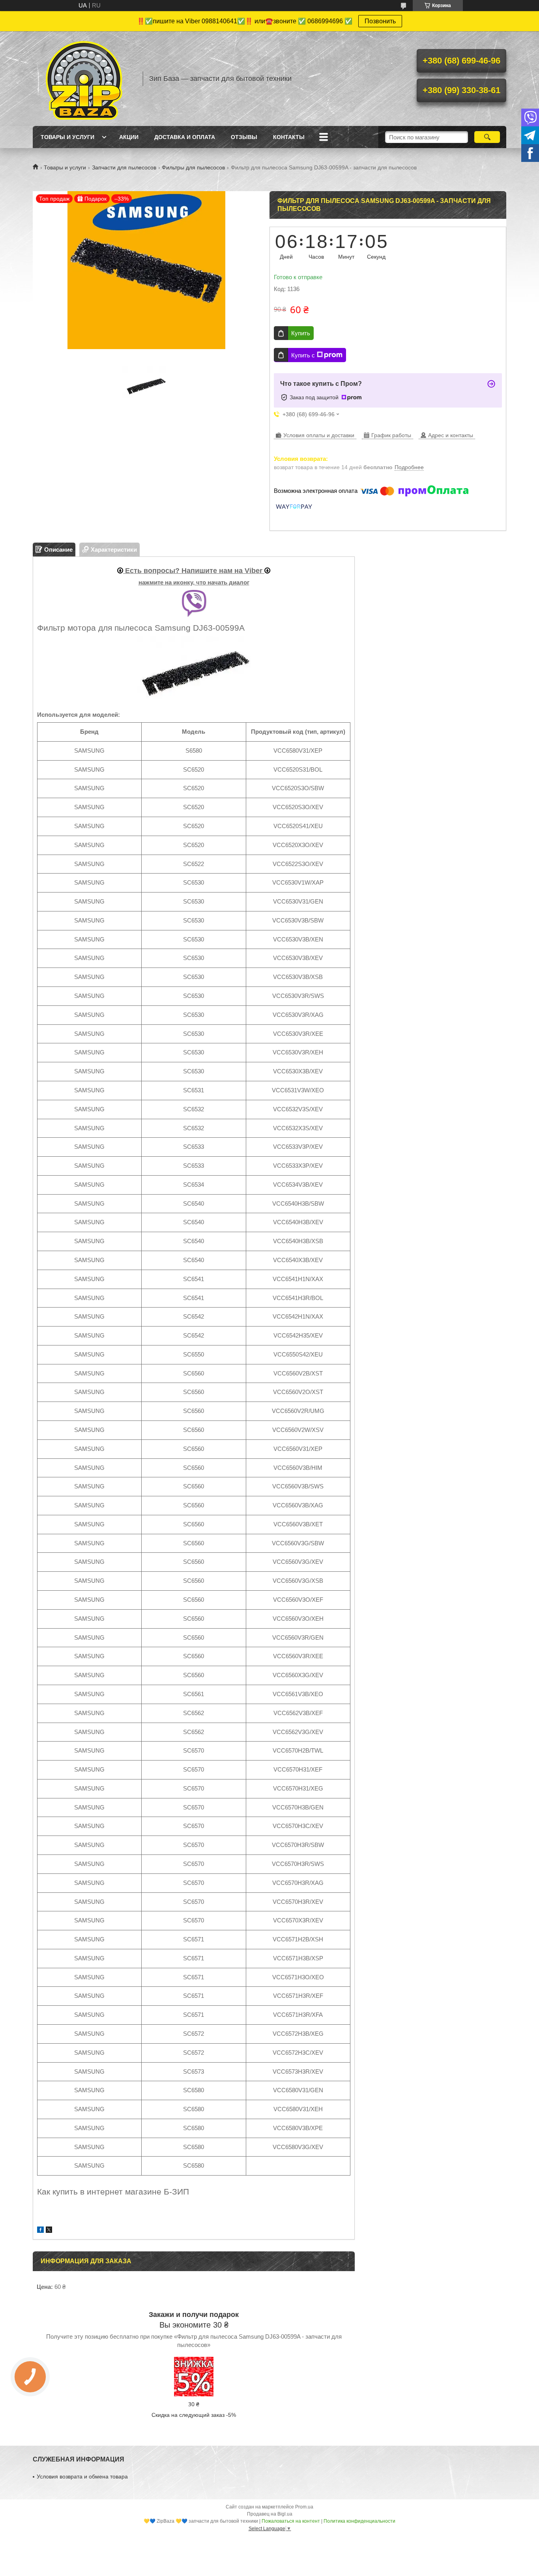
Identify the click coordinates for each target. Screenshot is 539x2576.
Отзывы (244, 137)
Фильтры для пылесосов (193, 167)
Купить (301, 333)
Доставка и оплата (185, 137)
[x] (49, 2231)
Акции (129, 137)
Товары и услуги (67, 137)
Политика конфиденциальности (359, 2521)
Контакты (289, 137)
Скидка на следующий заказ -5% (194, 2415)
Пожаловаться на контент (291, 2521)
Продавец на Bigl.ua (270, 2514)
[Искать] (487, 137)
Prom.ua (304, 2507)
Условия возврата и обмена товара (82, 2476)
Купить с (303, 355)
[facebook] (40, 2231)
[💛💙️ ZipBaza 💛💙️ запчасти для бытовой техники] (84, 79)
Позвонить (380, 21)
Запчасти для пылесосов (124, 167)
